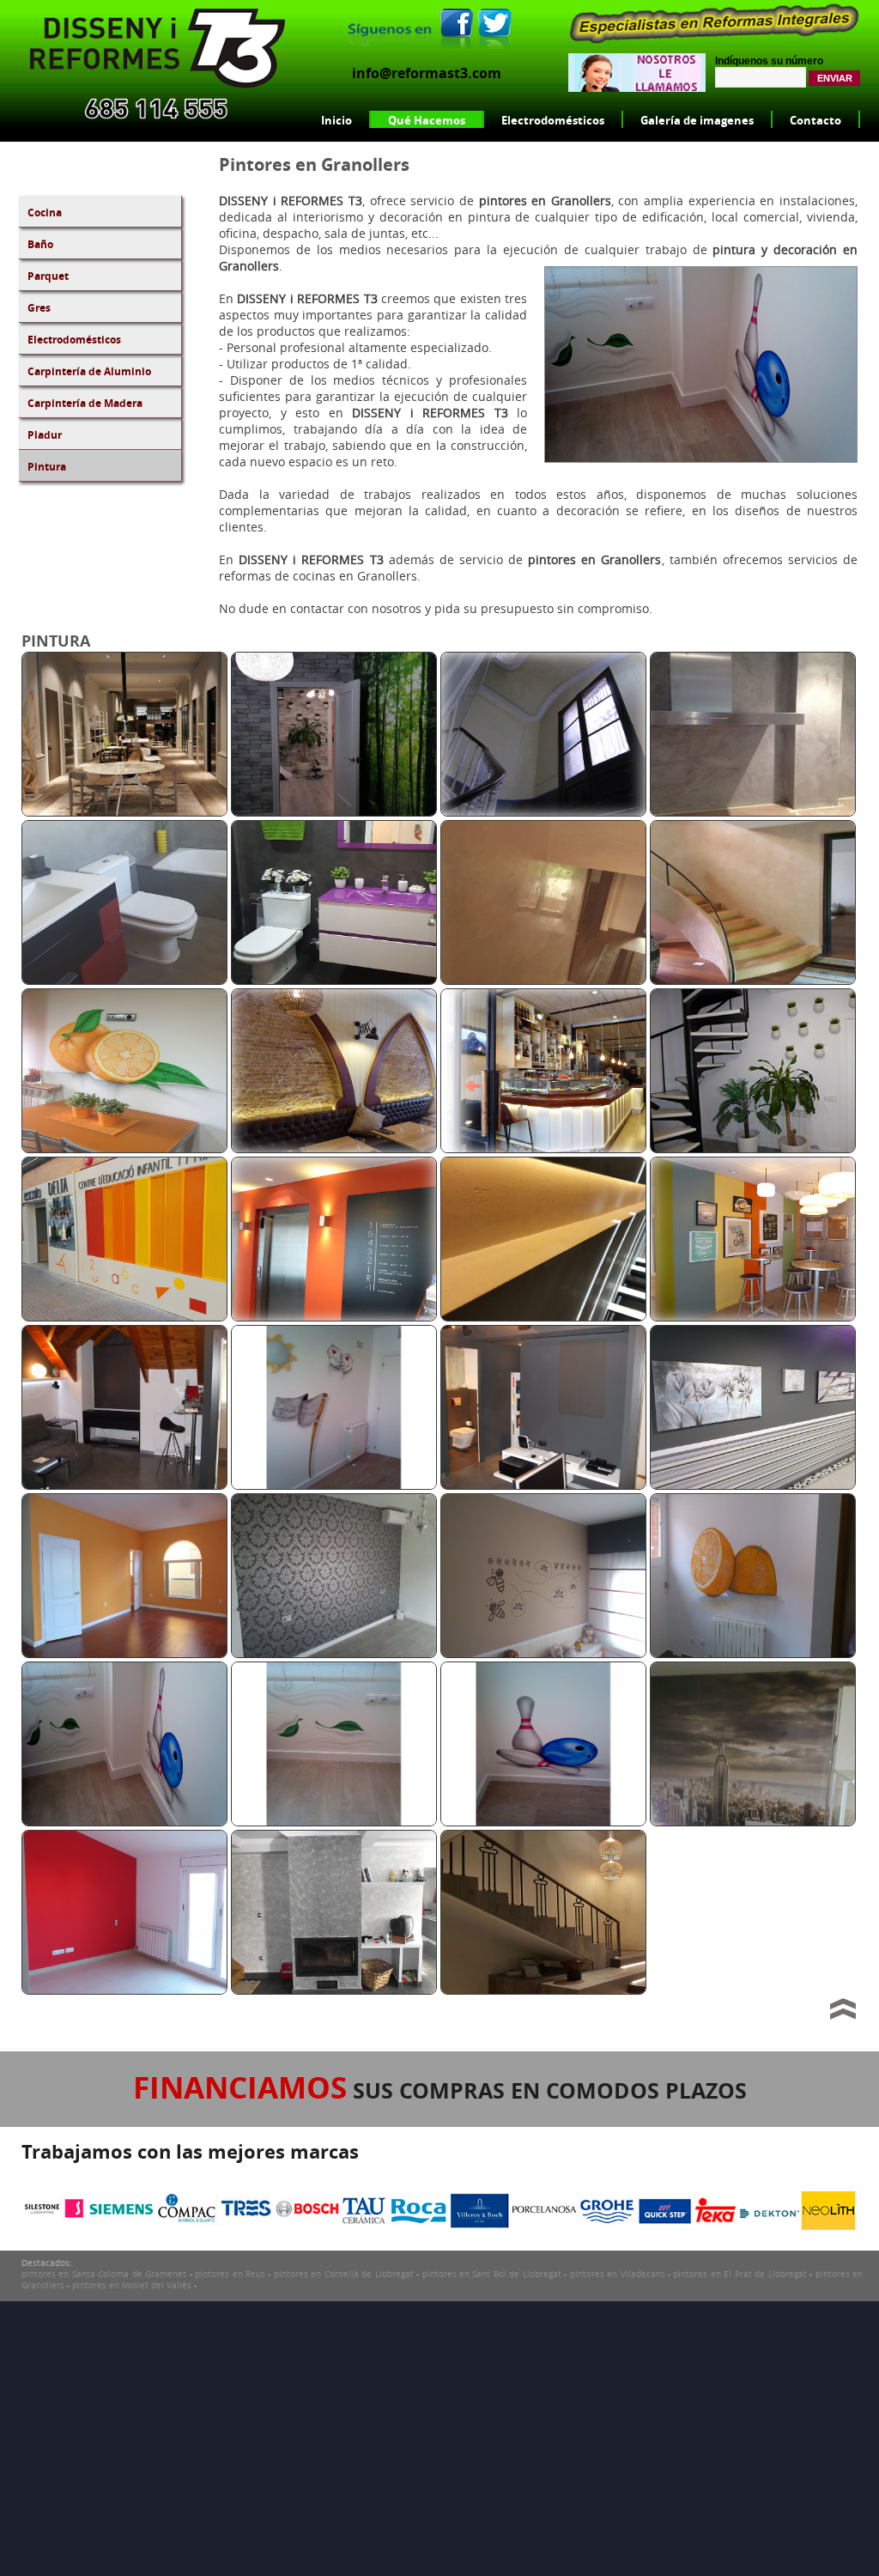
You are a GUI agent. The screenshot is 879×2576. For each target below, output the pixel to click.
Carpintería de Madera (85, 403)
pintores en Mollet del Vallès (132, 2285)
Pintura (47, 467)
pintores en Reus (230, 2274)
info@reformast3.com (427, 73)
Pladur (45, 435)
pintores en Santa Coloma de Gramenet (104, 2274)
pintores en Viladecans (618, 2274)
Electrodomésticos (553, 120)
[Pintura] (124, 812)
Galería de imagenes (697, 120)
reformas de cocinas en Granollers (318, 576)
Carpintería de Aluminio (89, 371)
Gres (39, 308)
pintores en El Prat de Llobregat (740, 2274)
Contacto (815, 120)
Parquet (48, 276)
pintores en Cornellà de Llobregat (344, 2274)
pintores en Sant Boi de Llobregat (492, 2274)
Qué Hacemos (427, 120)
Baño (40, 244)
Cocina (45, 213)
